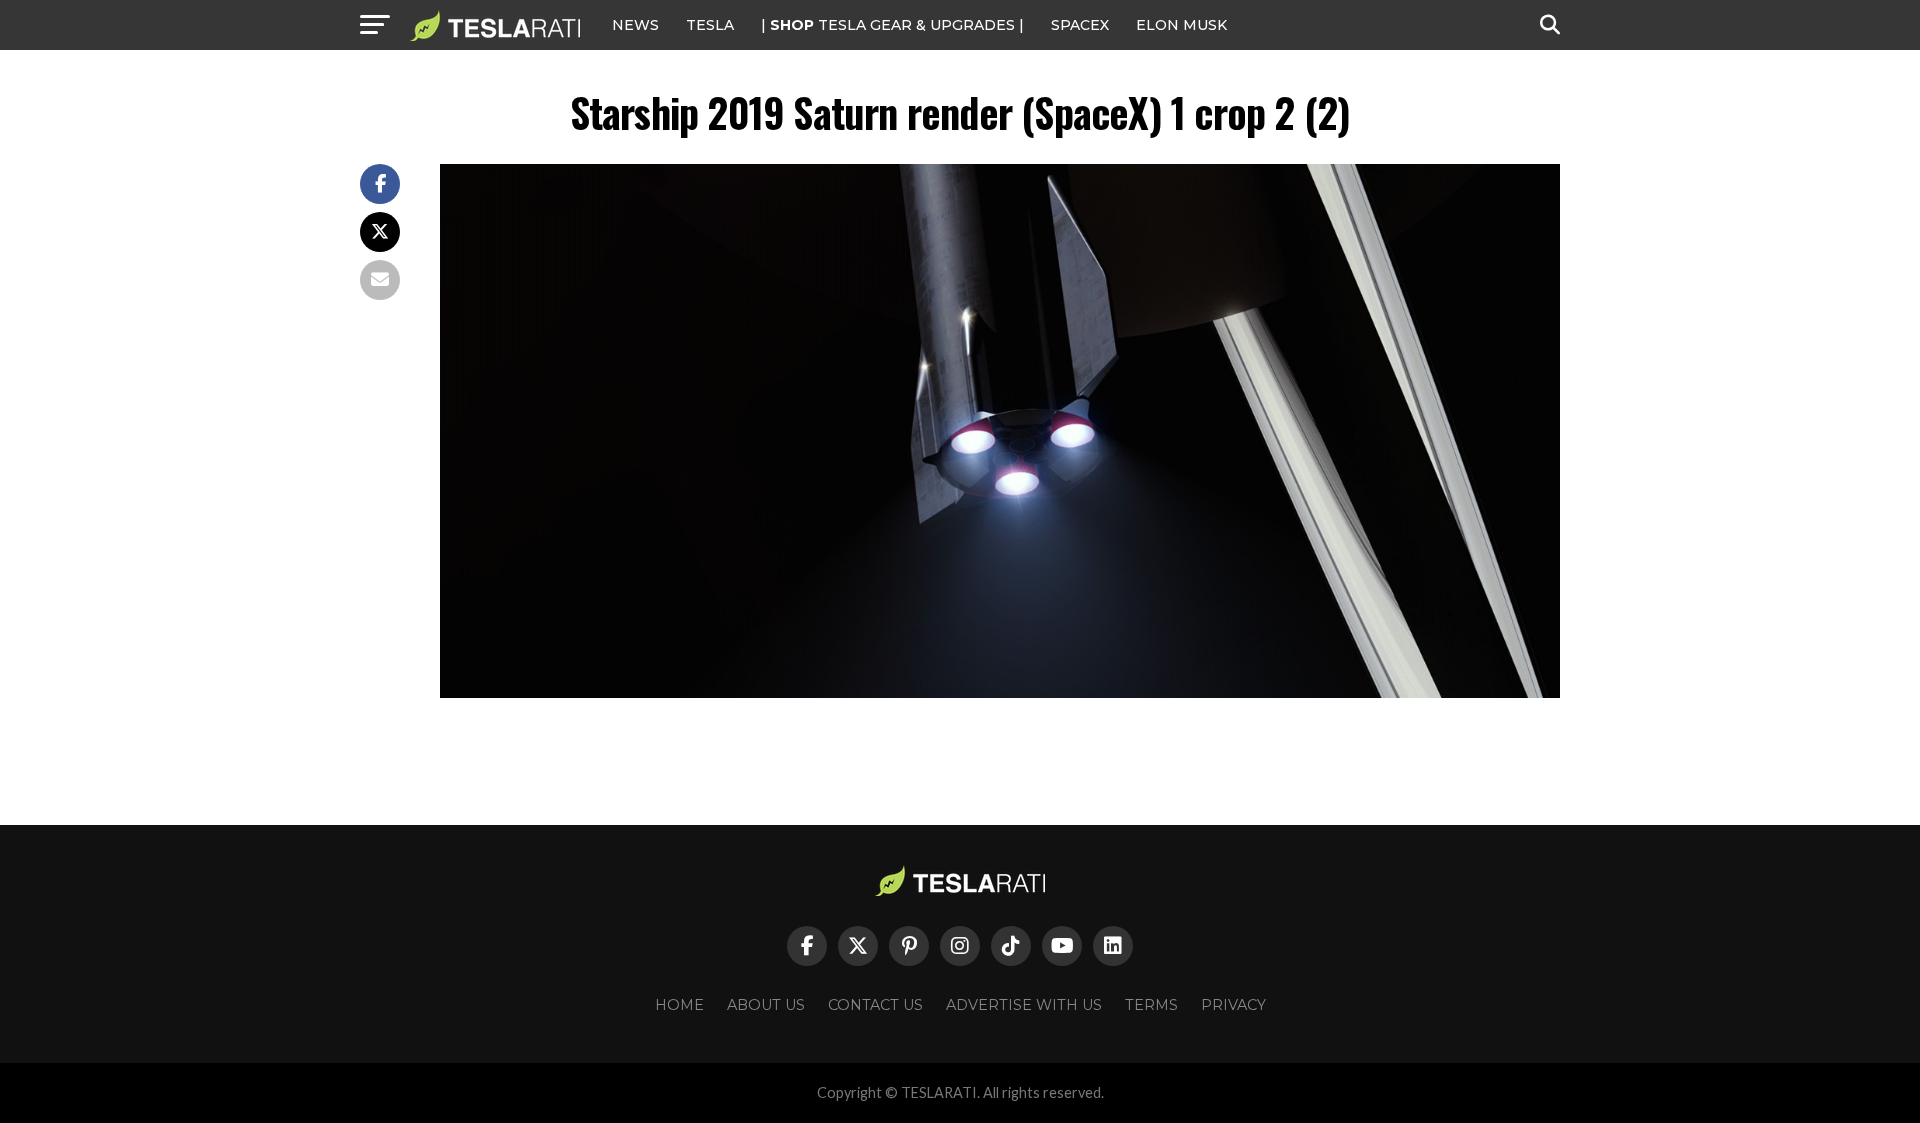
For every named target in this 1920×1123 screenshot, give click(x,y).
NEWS (635, 25)
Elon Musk (1181, 25)
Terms (1151, 1005)
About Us (766, 1005)
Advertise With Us (1024, 1005)
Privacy (1233, 1005)
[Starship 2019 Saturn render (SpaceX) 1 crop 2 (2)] (1000, 692)
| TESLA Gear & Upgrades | (892, 25)
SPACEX (1080, 25)
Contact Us (875, 1005)
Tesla (710, 25)
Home (679, 1005)
